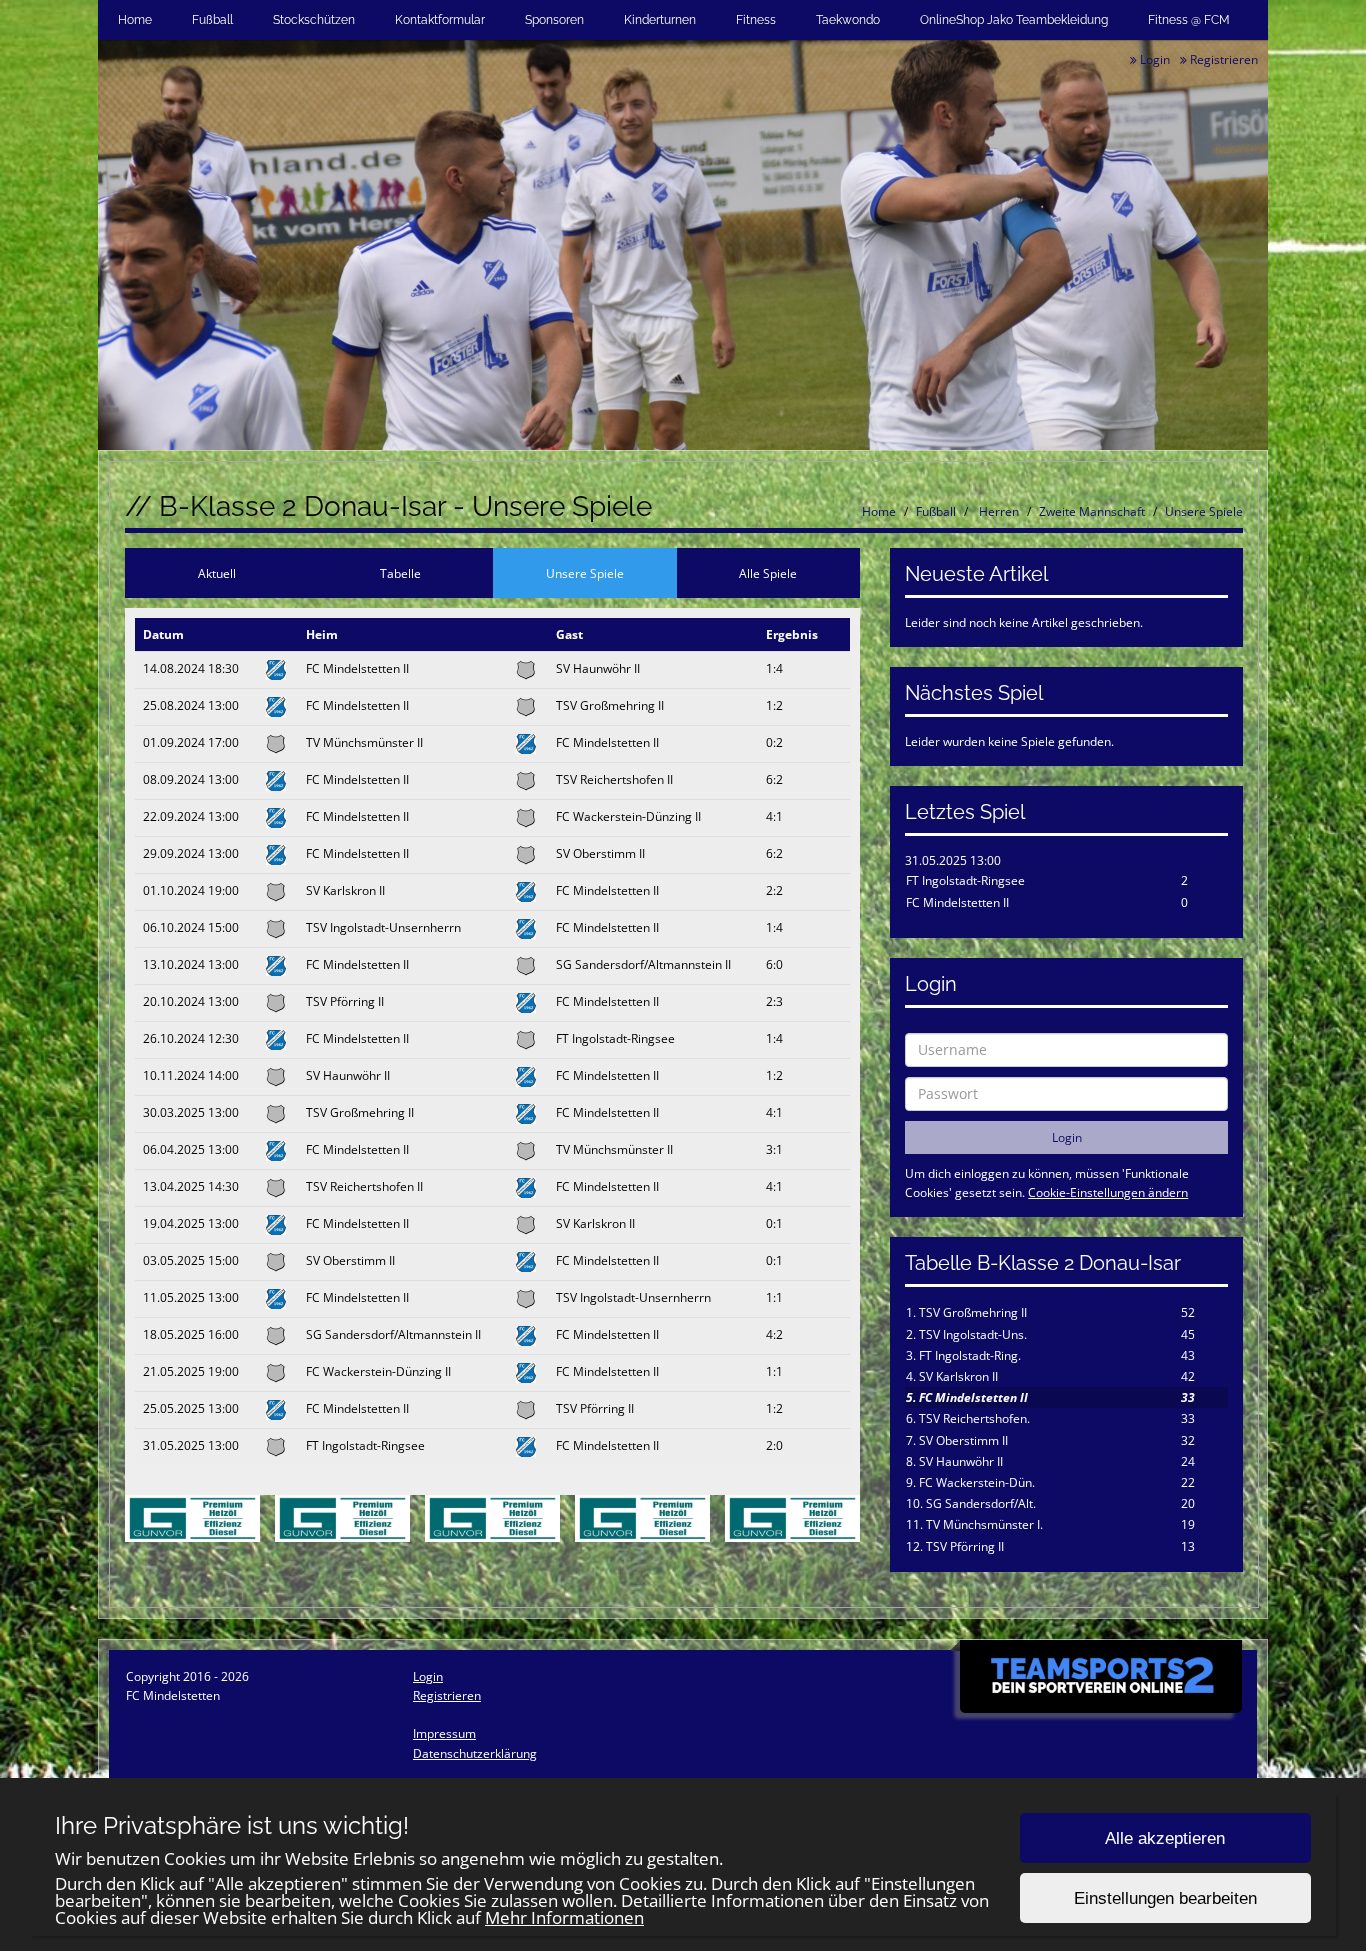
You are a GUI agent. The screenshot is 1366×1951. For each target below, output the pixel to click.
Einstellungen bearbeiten (1165, 1898)
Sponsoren (554, 20)
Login (1153, 59)
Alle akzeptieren (1165, 1838)
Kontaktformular (440, 20)
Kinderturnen (660, 20)
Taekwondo (848, 20)
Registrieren (1222, 59)
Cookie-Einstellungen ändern (1108, 1192)
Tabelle (400, 573)
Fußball (212, 20)
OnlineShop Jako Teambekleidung (1014, 20)
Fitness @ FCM (1189, 20)
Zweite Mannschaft (1092, 511)
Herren (997, 511)
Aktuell (217, 573)
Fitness (756, 20)
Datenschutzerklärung (475, 1753)
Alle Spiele (768, 573)
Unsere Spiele (1204, 511)
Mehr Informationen (564, 1917)
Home (135, 20)
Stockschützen (314, 20)
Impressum (444, 1733)
